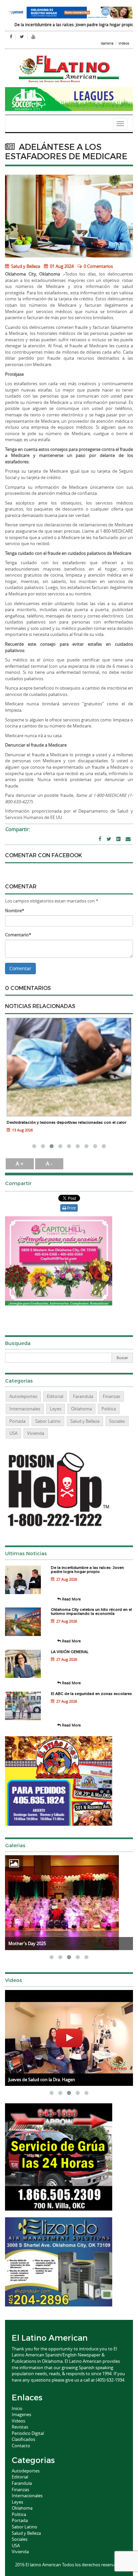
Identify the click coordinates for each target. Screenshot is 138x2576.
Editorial (55, 1396)
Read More (71, 1599)
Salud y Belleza (25, 266)
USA (13, 1433)
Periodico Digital (28, 2433)
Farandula (83, 1396)
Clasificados (23, 2439)
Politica (109, 1409)
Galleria (107, 43)
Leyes (56, 1409)
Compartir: (18, 829)
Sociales (117, 1421)
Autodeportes (23, 1396)
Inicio (17, 2408)
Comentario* (18, 935)
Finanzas (112, 1396)
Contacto (21, 2446)
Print (71, 1208)
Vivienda (36, 1433)
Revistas (20, 2427)
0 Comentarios (98, 266)
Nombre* (15, 911)
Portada (17, 1421)
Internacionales (25, 1409)
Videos (124, 43)
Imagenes (21, 2414)
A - (49, 1164)
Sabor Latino (48, 1421)
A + (20, 1164)
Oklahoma (81, 1409)
